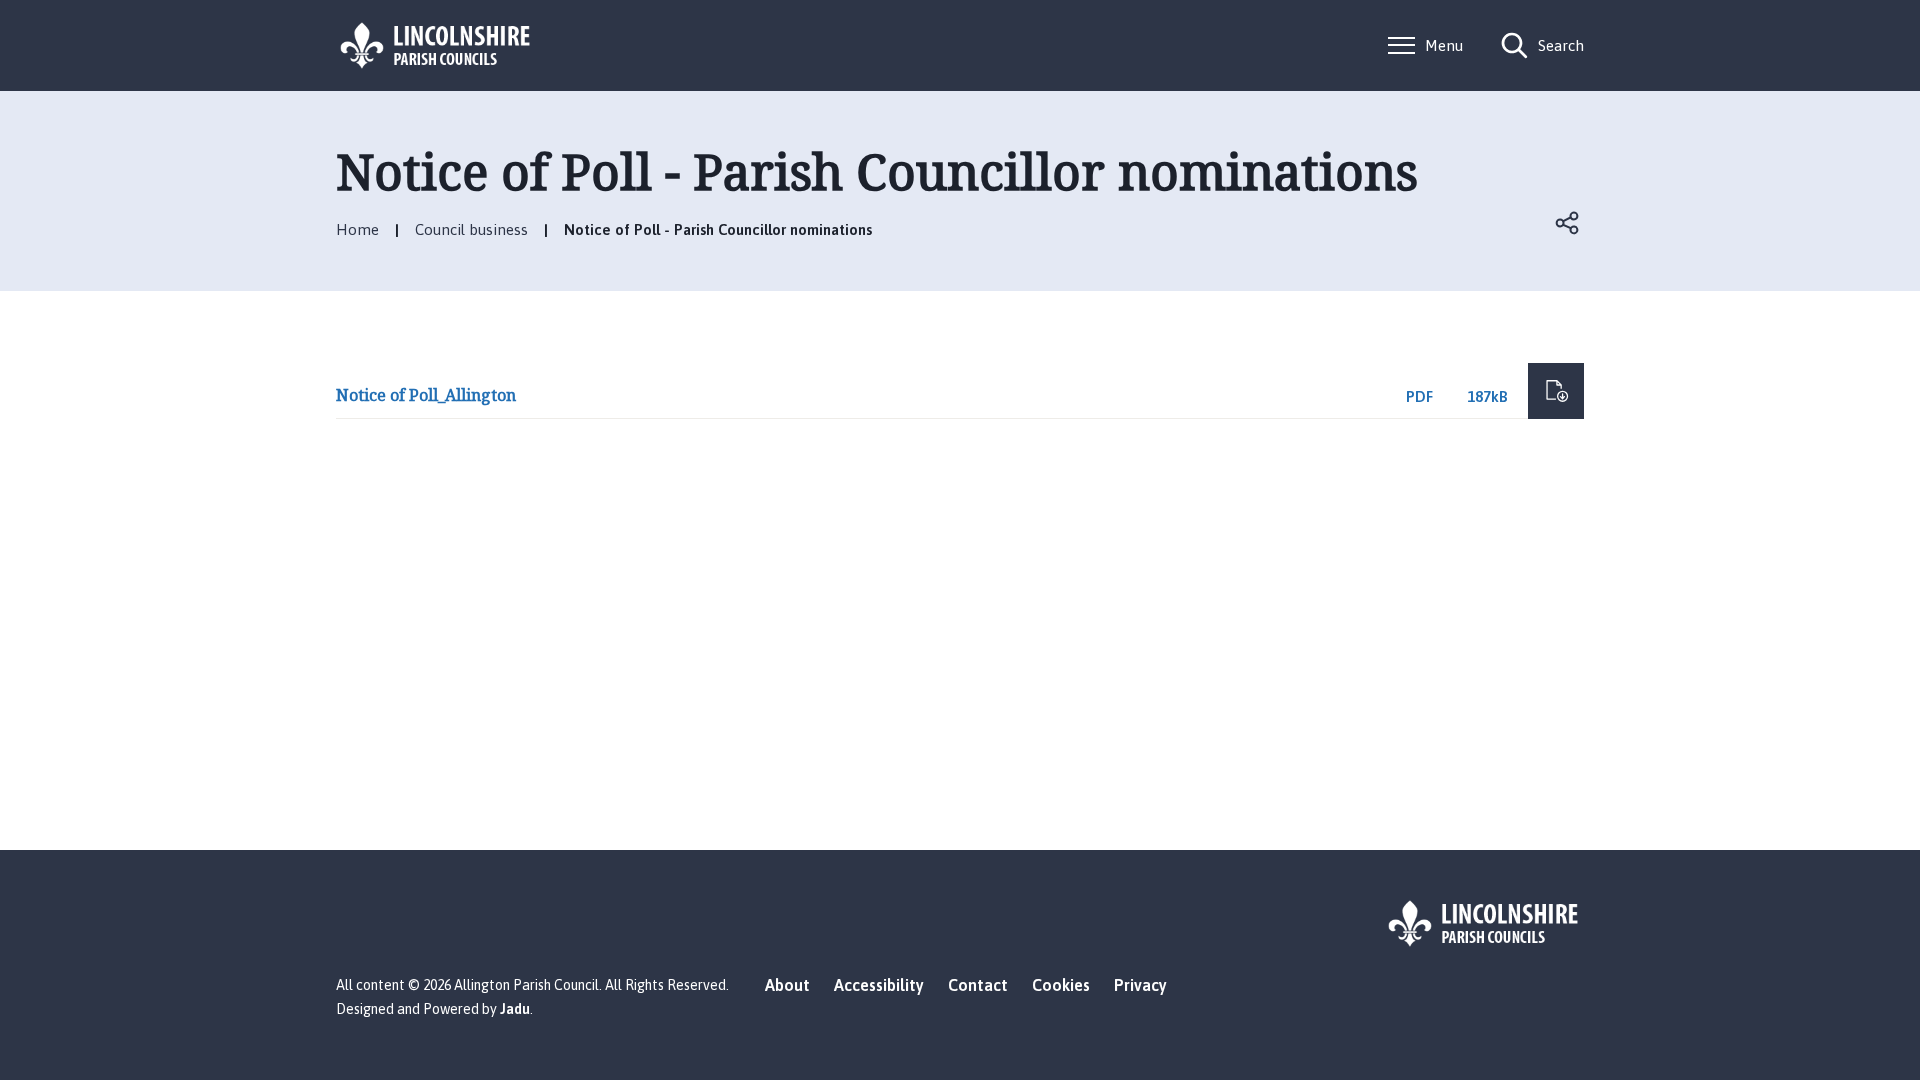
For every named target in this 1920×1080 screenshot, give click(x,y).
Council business (471, 229)
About (787, 985)
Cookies (1061, 985)
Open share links (1568, 223)
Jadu (515, 1009)
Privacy (1140, 985)
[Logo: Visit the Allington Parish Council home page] (436, 45)
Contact (978, 985)
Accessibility (879, 985)
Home (357, 229)
